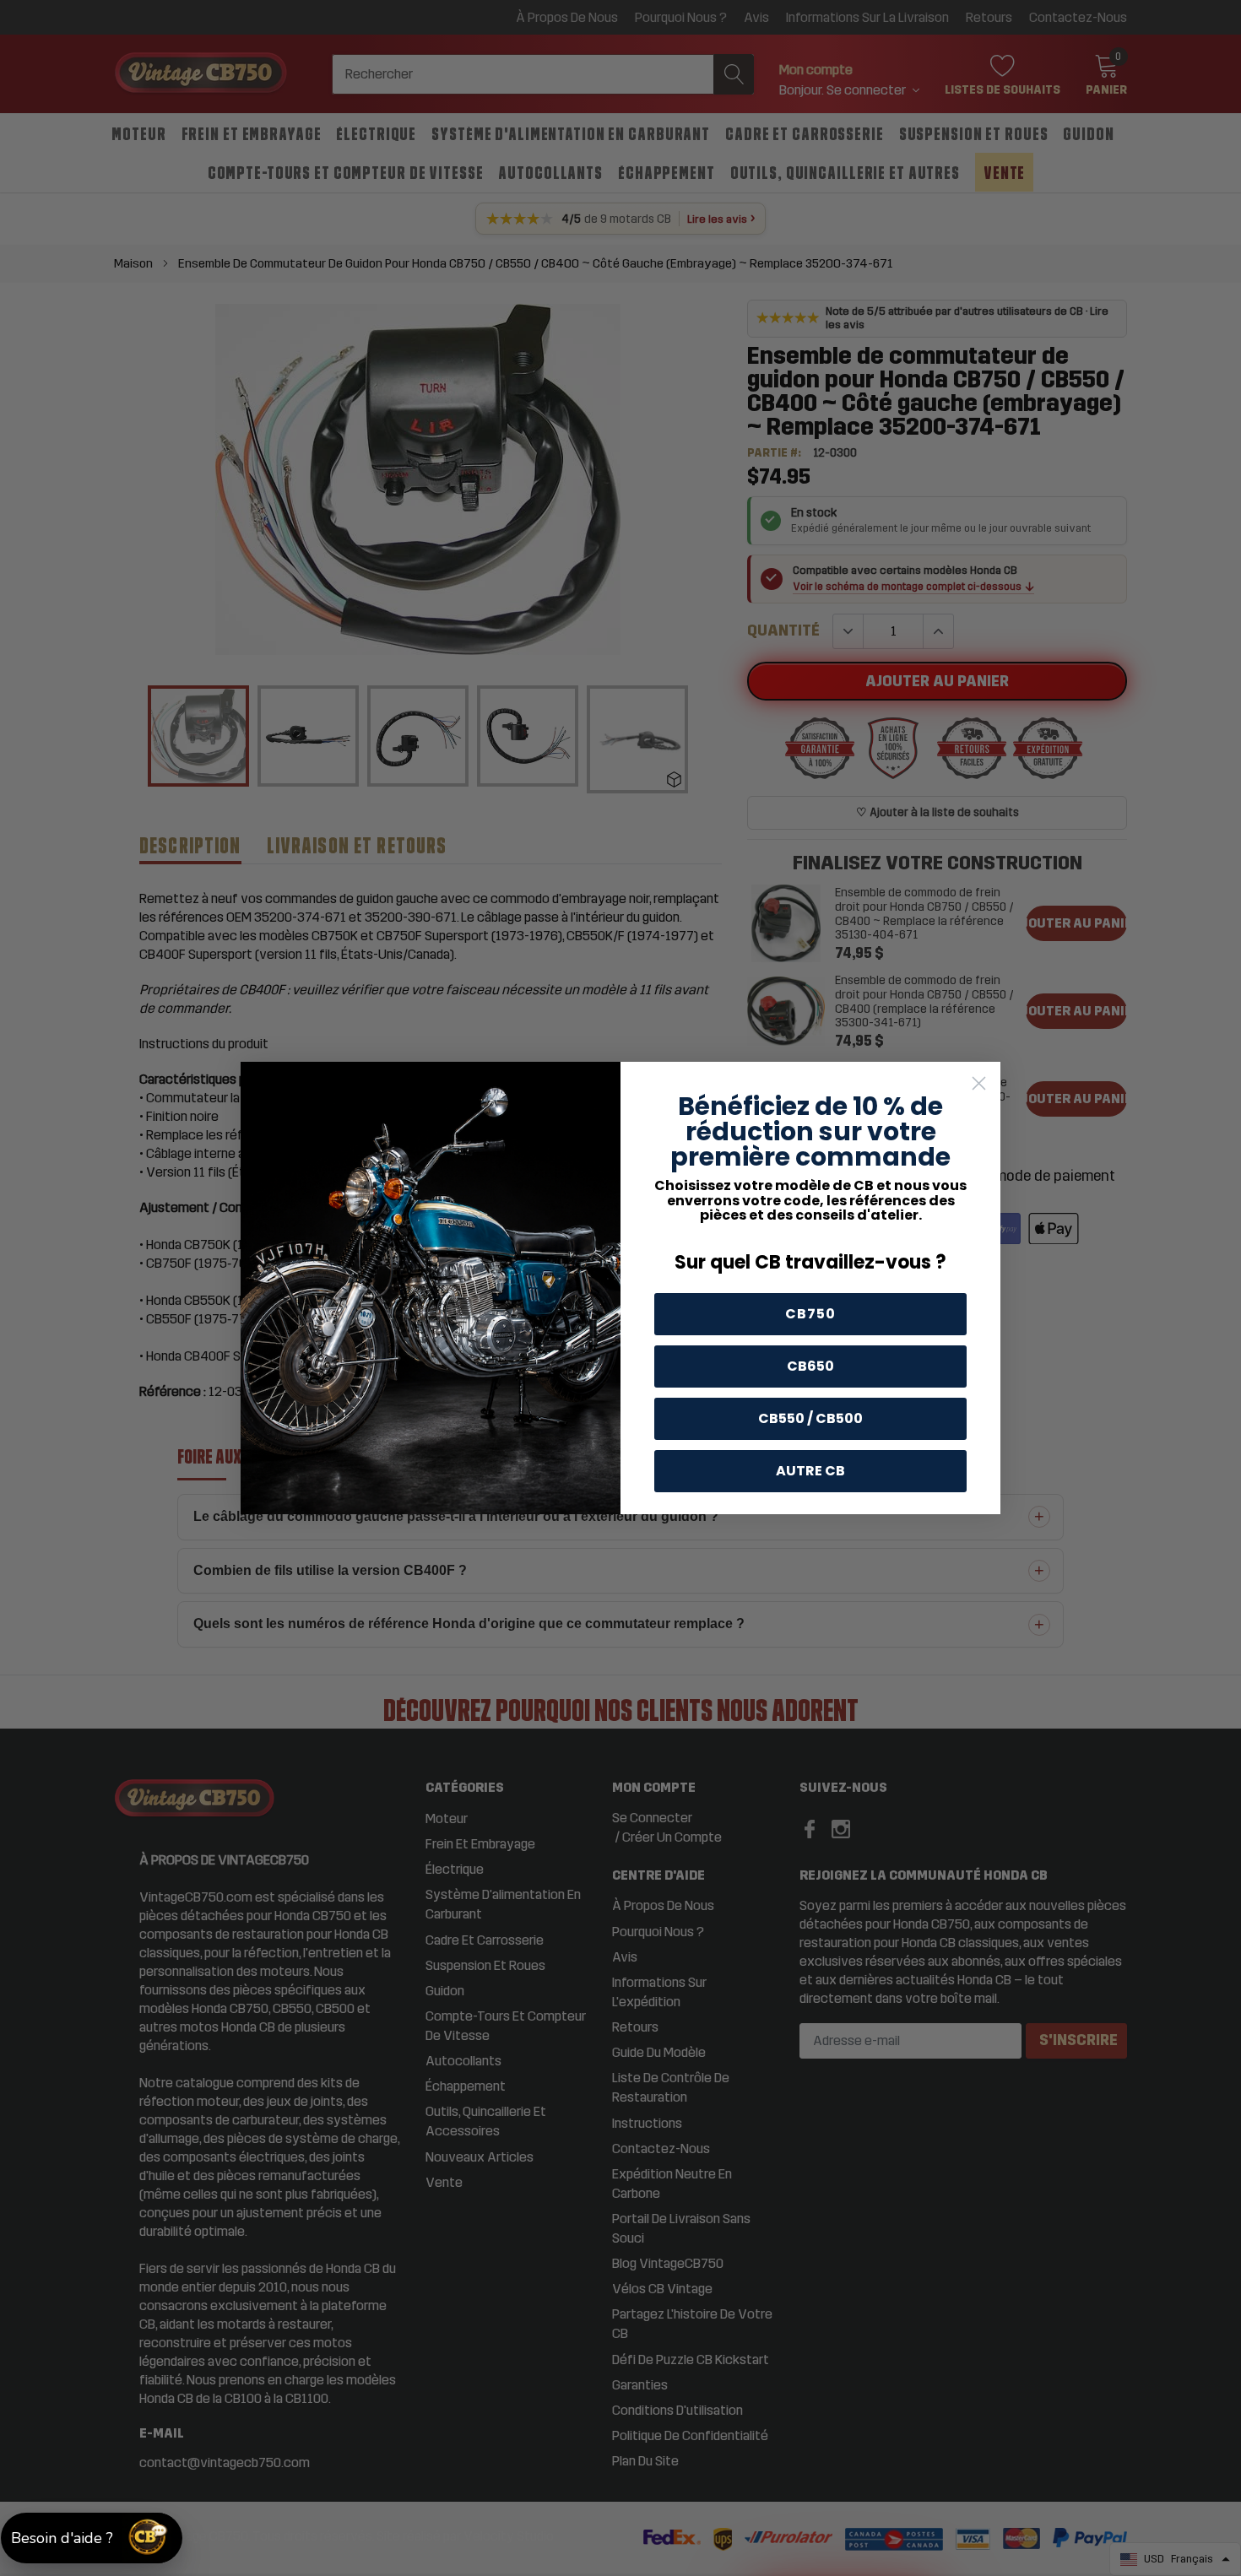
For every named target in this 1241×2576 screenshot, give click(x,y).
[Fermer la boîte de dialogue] (979, 1083)
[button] (92, 2538)
